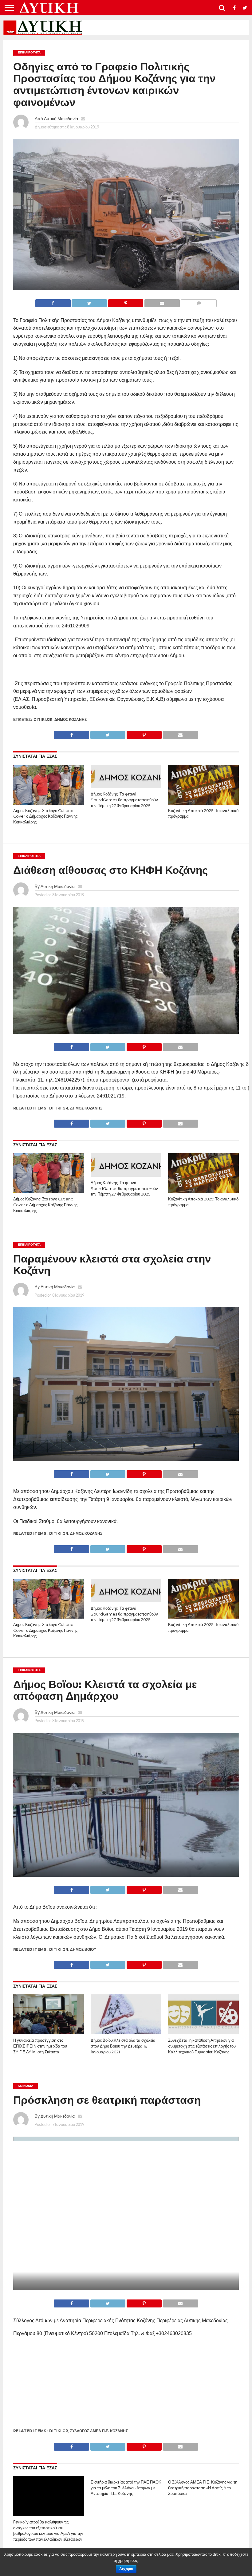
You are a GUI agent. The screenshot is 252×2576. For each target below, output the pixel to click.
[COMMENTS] (199, 302)
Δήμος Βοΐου (83, 1949)
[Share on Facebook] (53, 302)
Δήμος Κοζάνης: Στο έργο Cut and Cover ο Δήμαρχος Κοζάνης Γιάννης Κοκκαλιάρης (45, 816)
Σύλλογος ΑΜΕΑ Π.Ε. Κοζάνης (99, 2431)
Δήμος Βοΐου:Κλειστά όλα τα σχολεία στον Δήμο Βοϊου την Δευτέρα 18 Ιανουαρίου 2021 (123, 2046)
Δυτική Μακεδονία (61, 118)
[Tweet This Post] (89, 302)
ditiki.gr (43, 719)
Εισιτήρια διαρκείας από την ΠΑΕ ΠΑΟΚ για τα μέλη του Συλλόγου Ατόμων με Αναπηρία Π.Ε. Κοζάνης (126, 2488)
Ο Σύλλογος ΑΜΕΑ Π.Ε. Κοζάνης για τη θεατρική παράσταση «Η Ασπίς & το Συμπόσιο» (203, 2488)
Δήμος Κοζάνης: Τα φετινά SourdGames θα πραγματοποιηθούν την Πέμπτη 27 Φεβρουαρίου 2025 (124, 800)
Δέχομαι (126, 2569)
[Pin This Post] (126, 302)
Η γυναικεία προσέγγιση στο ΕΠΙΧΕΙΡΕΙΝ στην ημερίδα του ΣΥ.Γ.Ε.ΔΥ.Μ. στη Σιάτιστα (40, 2046)
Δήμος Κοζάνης (71, 719)
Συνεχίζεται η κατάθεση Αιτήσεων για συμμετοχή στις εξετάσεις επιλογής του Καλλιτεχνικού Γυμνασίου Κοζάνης (202, 2046)
